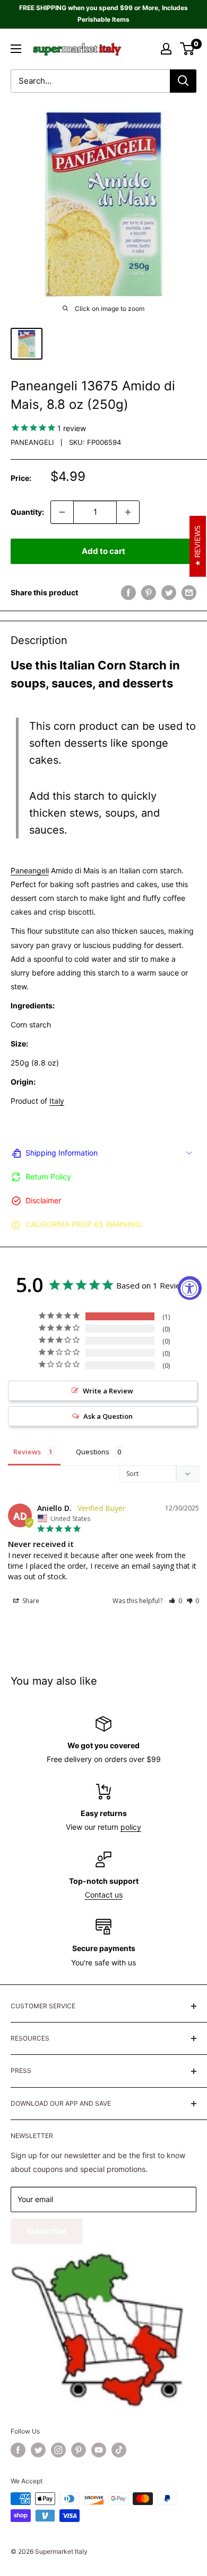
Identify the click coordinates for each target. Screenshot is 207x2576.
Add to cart (103, 551)
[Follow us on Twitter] (38, 2450)
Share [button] (30, 1601)
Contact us (104, 1895)
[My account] (166, 49)
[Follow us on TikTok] (119, 2450)
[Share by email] (189, 593)
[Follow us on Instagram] (58, 2450)
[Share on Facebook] (128, 593)
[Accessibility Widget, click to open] (190, 1288)
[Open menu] (16, 49)
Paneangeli (32, 442)
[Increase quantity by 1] (128, 512)
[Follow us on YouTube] (99, 2450)
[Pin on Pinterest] (149, 593)
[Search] (183, 81)
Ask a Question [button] (108, 1416)
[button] (175, 1601)
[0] (188, 49)
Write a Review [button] (108, 1391)
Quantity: (27, 512)
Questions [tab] (93, 1452)
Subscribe (46, 2231)
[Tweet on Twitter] (169, 593)
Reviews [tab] (27, 1452)
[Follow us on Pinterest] (79, 2450)
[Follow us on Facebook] (18, 2450)
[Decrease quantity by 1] (62, 512)
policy (131, 1827)
